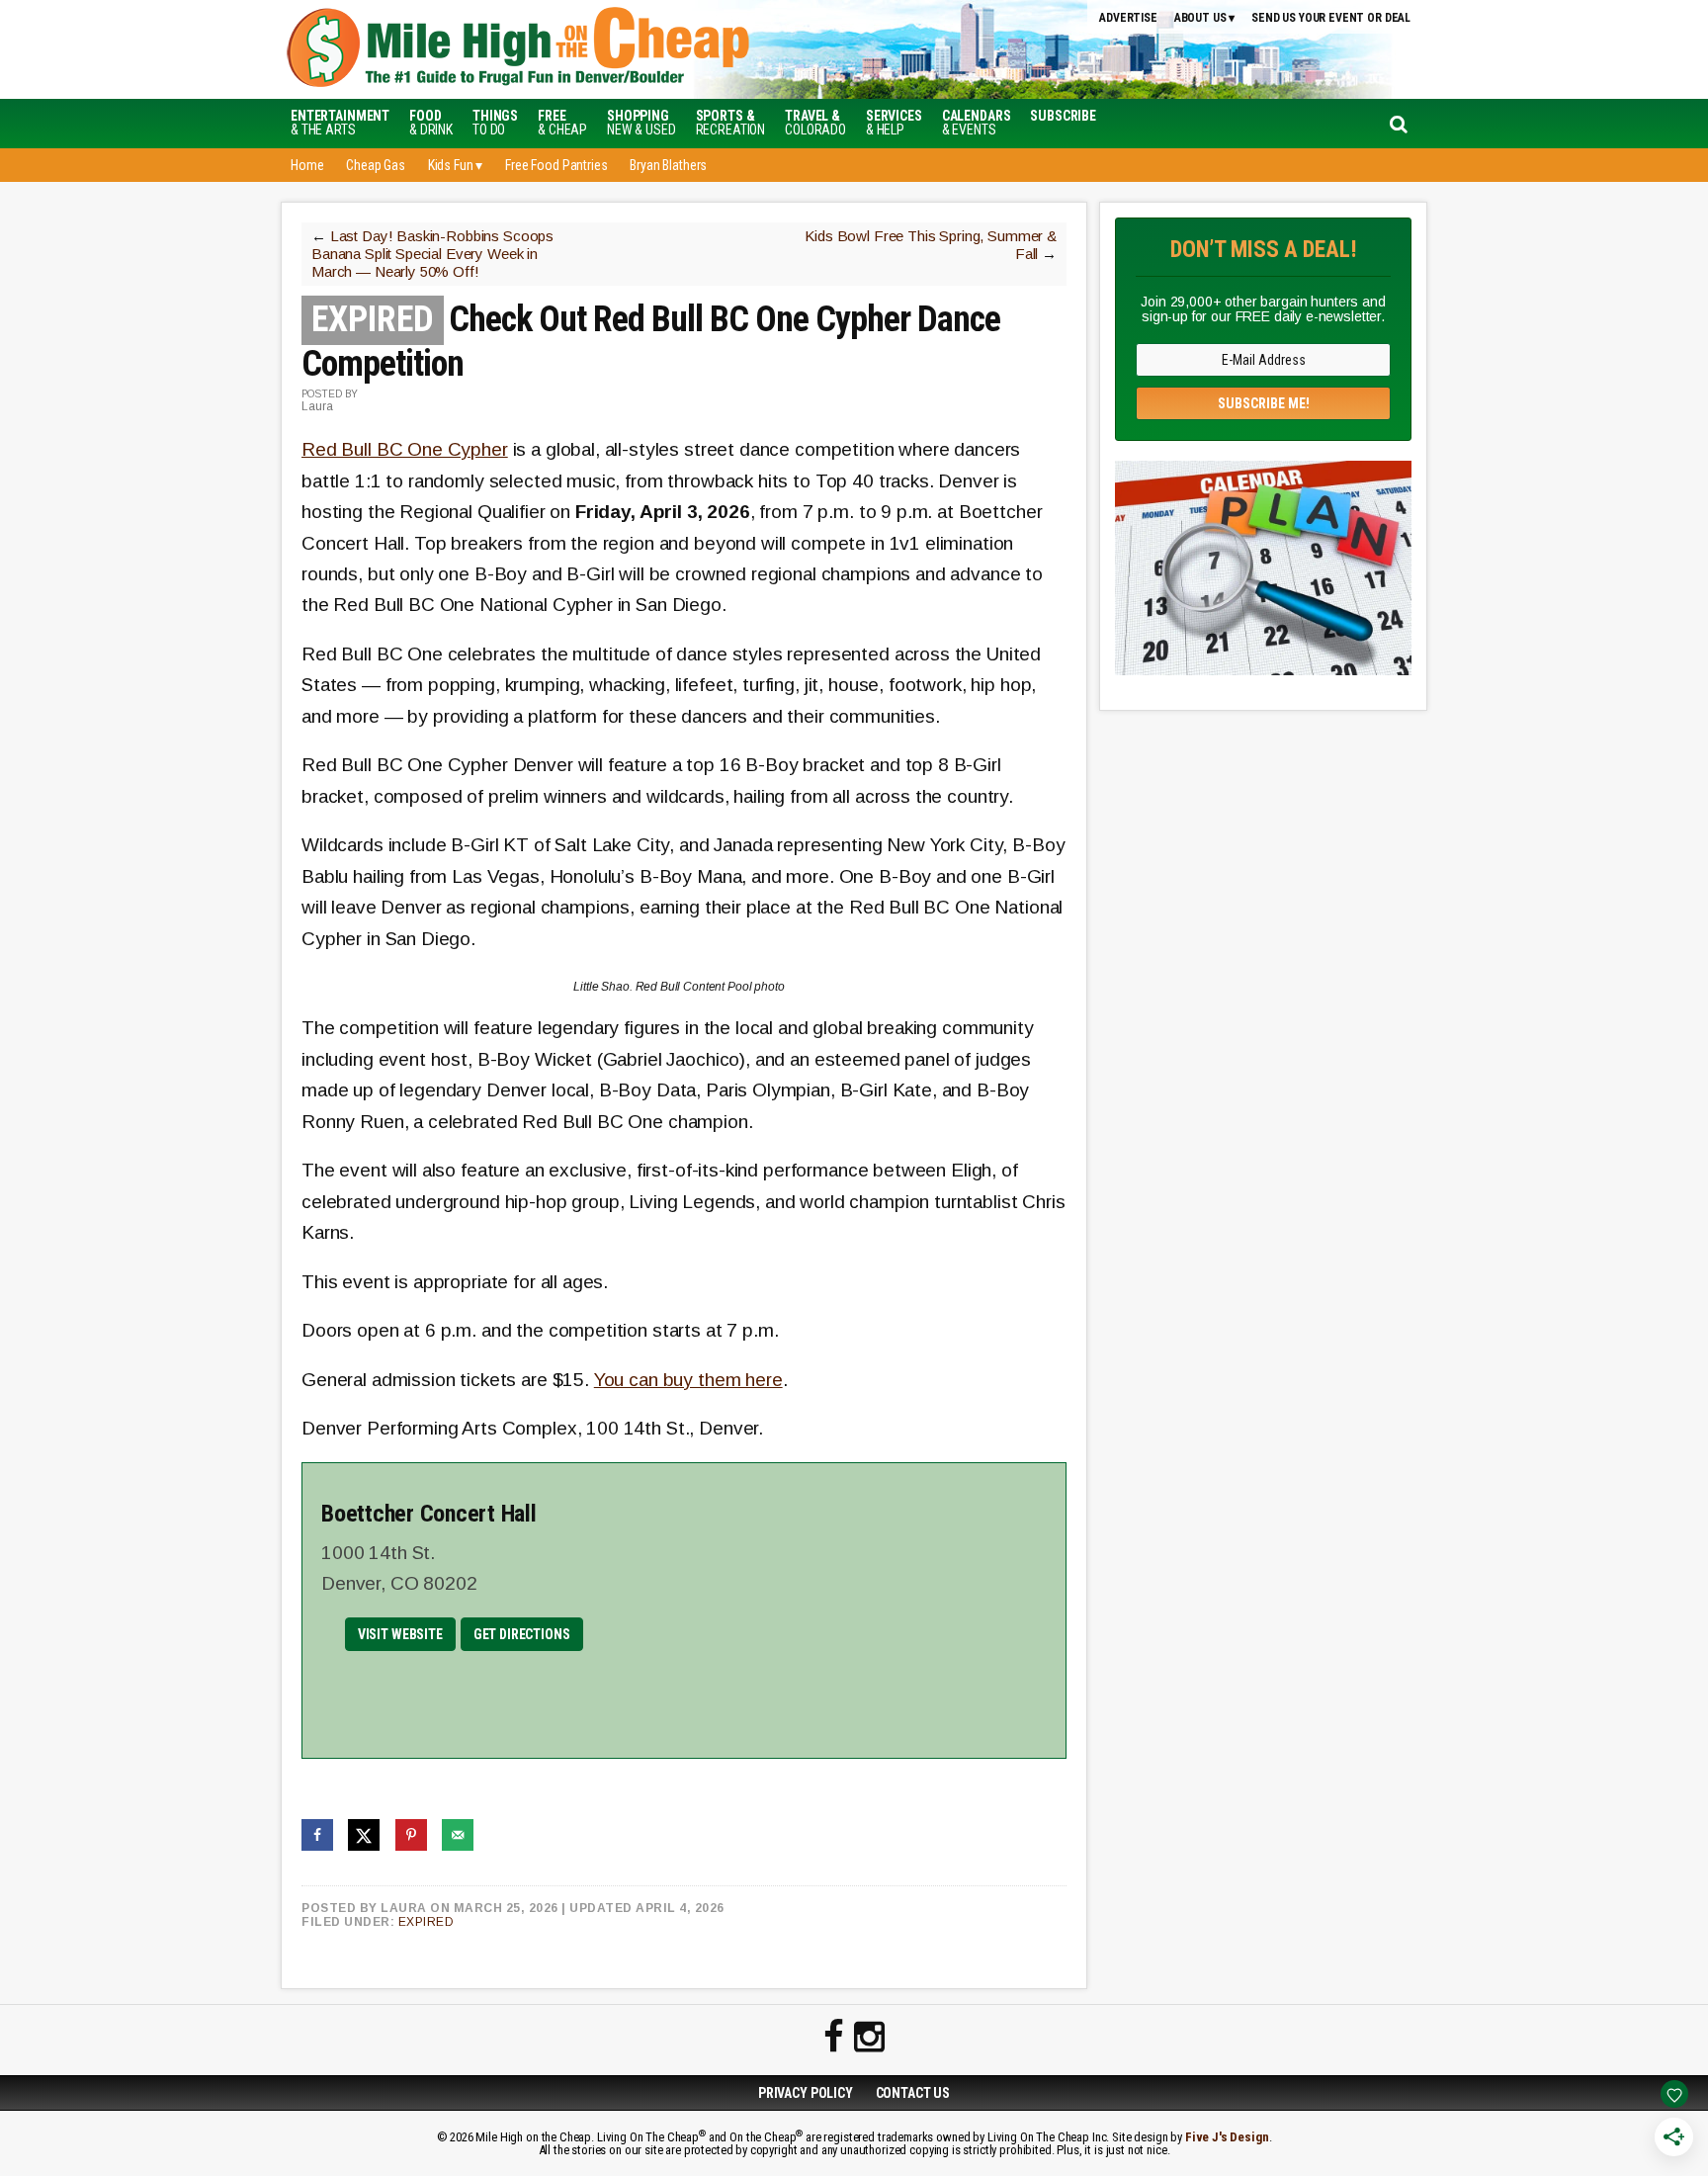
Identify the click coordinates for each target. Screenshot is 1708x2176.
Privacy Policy (806, 2093)
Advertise (1128, 18)
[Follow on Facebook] (834, 2038)
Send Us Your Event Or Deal (1331, 18)
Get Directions (522, 1634)
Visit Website (400, 1634)
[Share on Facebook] (317, 1835)
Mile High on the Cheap (612, 49)
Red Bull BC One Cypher (405, 449)
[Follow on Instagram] (869, 2038)
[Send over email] (458, 1835)
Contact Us (913, 2093)
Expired (427, 1922)
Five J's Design (1227, 2137)
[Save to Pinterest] (411, 1835)
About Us (1200, 18)
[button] (1063, 116)
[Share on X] (364, 1835)
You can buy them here (688, 1380)
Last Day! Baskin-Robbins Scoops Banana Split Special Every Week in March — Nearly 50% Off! (432, 254)
